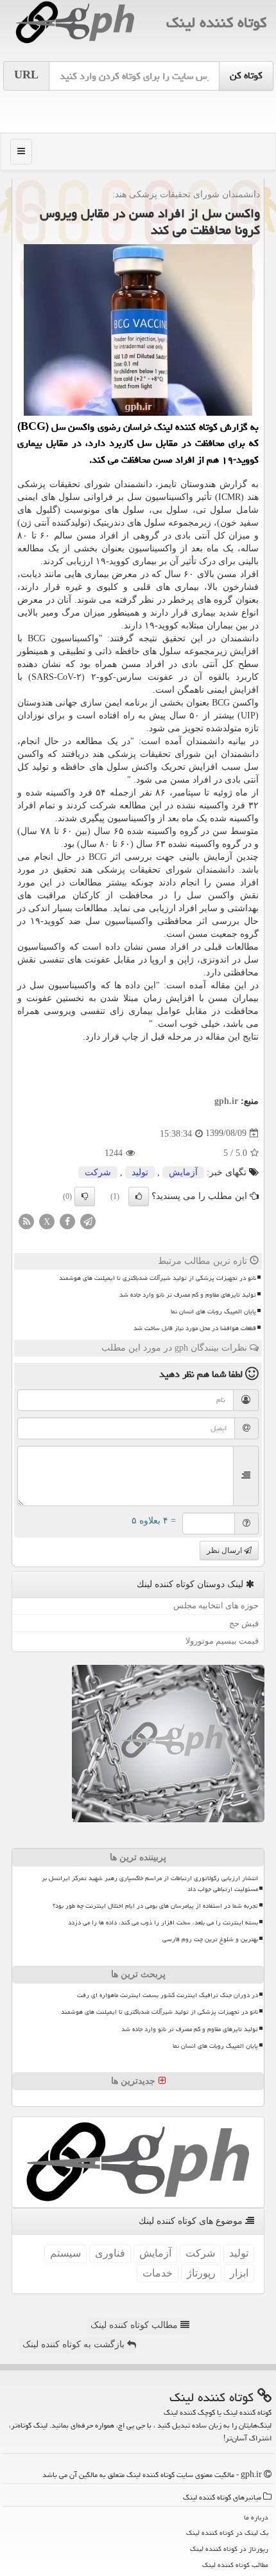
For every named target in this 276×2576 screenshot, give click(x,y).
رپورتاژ (201, 2273)
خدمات (158, 2273)
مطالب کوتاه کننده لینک (135, 2325)
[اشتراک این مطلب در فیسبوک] (67, 1221)
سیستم (65, 2253)
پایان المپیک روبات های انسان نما (213, 1311)
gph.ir (226, 1101)
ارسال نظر (225, 1550)
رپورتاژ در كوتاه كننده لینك (229, 2549)
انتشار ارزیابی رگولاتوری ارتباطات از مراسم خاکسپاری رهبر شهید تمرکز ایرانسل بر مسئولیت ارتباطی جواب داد (150, 1884)
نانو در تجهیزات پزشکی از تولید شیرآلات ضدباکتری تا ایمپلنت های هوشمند (158, 1278)
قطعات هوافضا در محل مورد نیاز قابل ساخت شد (195, 1328)
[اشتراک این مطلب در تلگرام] (88, 1221)
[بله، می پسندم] (139, 1196)
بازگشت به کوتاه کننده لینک (75, 2344)
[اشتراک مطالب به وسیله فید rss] (26, 1221)
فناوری (110, 2253)
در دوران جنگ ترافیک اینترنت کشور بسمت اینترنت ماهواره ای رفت (168, 1995)
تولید (140, 1172)
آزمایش (183, 1172)
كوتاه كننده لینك (216, 22)
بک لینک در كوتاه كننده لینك (227, 2533)
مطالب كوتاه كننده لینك (235, 2565)
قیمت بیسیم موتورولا (222, 1641)
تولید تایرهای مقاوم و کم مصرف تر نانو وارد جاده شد (188, 1295)
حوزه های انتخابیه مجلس (216, 1605)
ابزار (239, 2273)
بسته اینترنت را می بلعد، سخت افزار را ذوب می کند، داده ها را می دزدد (163, 1923)
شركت (98, 1172)
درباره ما (256, 2517)
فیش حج (244, 1623)
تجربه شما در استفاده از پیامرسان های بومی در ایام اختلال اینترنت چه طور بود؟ (155, 1906)
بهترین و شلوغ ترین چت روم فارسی (210, 1939)
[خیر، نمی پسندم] (85, 1196)
